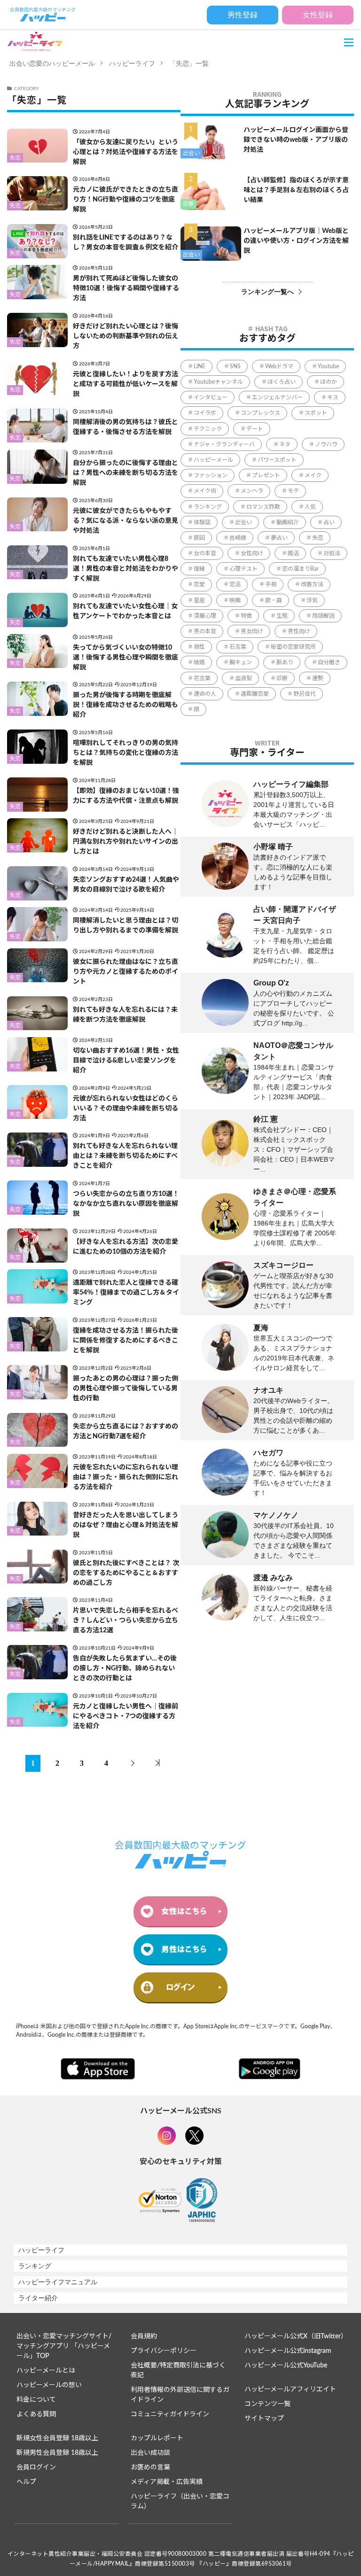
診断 (188, 204)
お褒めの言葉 (150, 2467)
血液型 (243, 678)
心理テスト (243, 569)
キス (333, 397)
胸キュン (241, 662)
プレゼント (266, 475)
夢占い (279, 538)
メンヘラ (252, 491)
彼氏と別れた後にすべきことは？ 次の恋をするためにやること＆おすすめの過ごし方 (126, 1573)
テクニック (208, 429)
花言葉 (202, 678)
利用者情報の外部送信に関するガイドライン (180, 2395)
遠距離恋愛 (255, 694)
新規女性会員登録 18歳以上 (57, 2438)
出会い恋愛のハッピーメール (52, 63)
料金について (36, 2400)
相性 (199, 647)
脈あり (285, 662)
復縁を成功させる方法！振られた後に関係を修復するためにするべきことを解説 (126, 1341)
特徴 (246, 616)
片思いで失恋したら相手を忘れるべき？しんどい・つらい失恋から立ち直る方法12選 (126, 1621)
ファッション (211, 475)
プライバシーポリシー (164, 2351)
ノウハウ (326, 444)
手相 (271, 584)
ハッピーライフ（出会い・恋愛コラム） (180, 2502)
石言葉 (238, 647)
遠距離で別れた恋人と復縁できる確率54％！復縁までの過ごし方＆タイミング (126, 1293)
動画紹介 (288, 522)
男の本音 (205, 631)
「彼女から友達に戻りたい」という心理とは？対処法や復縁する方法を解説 (126, 152)
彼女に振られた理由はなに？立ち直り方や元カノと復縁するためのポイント (126, 972)
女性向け (252, 553)
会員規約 (144, 2336)
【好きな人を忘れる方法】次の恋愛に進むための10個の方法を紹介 (126, 1247)
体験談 (202, 522)
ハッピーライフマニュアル (58, 2282)
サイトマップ (264, 2419)
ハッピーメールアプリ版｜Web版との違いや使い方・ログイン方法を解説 (296, 241)
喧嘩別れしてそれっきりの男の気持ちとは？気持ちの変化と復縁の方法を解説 (126, 753)
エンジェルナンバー (277, 397)
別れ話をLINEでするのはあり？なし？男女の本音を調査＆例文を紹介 (126, 243)
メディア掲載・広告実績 (167, 2482)
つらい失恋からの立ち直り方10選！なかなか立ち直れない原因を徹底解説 (126, 1204)
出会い (191, 153)
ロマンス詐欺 (263, 507)
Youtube (328, 366)
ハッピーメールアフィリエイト (290, 2390)
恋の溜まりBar (300, 569)
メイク (313, 475)
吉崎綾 (238, 538)
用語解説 (323, 616)
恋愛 (199, 584)
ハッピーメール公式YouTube (286, 2366)
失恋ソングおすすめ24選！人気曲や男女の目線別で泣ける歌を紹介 (126, 885)
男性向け (299, 631)
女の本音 (205, 553)
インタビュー (211, 397)
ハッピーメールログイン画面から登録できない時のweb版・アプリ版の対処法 (296, 140)
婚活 (293, 553)
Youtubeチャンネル (218, 382)
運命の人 (205, 694)
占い (329, 522)
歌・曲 (274, 600)
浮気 (312, 600)
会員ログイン (36, 2467)
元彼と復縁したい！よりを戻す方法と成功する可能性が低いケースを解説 (126, 384)
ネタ (285, 444)
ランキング (208, 507)
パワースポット (277, 460)
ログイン (180, 1987)
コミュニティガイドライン (170, 2414)
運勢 (318, 678)
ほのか (329, 382)
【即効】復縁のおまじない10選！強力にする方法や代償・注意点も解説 (126, 796)
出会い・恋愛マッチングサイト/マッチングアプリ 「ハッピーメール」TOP (64, 2346)
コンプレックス (260, 413)
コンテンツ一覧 (267, 2404)
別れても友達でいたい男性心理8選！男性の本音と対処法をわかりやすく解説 (126, 569)
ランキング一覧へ (267, 292)
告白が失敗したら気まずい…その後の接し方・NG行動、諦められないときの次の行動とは (125, 1668)
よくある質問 (36, 2414)
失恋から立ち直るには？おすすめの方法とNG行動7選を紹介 (126, 1432)
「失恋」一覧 (189, 63)
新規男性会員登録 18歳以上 (57, 2453)
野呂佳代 (305, 694)
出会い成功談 (150, 2453)
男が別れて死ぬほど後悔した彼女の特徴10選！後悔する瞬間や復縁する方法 (126, 288)
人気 (310, 507)
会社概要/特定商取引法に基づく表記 (178, 2370)
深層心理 (205, 616)
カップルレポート (157, 2438)
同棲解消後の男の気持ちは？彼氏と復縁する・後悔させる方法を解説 (126, 427)
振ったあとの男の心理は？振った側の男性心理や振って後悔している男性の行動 (126, 1389)
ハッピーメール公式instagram (288, 2351)
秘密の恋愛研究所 (293, 647)
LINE (200, 366)
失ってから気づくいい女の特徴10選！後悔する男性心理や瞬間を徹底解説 (126, 658)
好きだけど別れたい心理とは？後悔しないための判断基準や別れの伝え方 (126, 336)
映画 (235, 600)
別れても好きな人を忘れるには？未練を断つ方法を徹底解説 (125, 1015)
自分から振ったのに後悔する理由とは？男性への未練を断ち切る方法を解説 (126, 473)
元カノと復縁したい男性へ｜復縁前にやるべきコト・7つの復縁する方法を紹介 (126, 1716)
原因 (199, 538)
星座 (199, 600)
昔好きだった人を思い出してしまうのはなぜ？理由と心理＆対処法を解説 (126, 1525)
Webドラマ (279, 366)
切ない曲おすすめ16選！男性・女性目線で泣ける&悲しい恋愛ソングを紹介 (126, 1061)
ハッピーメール (213, 460)
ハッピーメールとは (46, 2371)
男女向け (252, 631)
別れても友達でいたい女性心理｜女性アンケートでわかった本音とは (125, 611)
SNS (235, 366)
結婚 (199, 662)
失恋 (15, 158)
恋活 (235, 584)
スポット (316, 413)
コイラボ (205, 413)
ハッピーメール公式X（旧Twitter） (296, 2336)
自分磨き (329, 662)
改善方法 (312, 584)
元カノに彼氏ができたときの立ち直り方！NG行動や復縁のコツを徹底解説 (126, 200)
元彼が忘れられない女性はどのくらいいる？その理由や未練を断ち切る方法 (126, 1109)
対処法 (332, 553)
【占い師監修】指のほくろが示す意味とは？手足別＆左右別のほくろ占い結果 (296, 190)
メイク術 (205, 491)
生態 (282, 616)
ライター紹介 (38, 2298)
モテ (293, 491)
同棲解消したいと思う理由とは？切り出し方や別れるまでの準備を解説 (126, 926)
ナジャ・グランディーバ (224, 444)
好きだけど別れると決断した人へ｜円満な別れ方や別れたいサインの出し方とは (126, 842)
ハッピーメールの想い (49, 2385)
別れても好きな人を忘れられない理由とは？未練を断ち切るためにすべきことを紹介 (125, 1156)
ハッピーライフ (132, 63)
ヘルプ (26, 2482)
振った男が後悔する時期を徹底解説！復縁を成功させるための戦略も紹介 (126, 705)
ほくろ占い (282, 382)
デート (255, 429)
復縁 (199, 569)
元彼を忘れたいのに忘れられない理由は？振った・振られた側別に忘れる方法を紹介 (126, 1477)
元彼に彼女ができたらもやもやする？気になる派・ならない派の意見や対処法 (126, 521)
